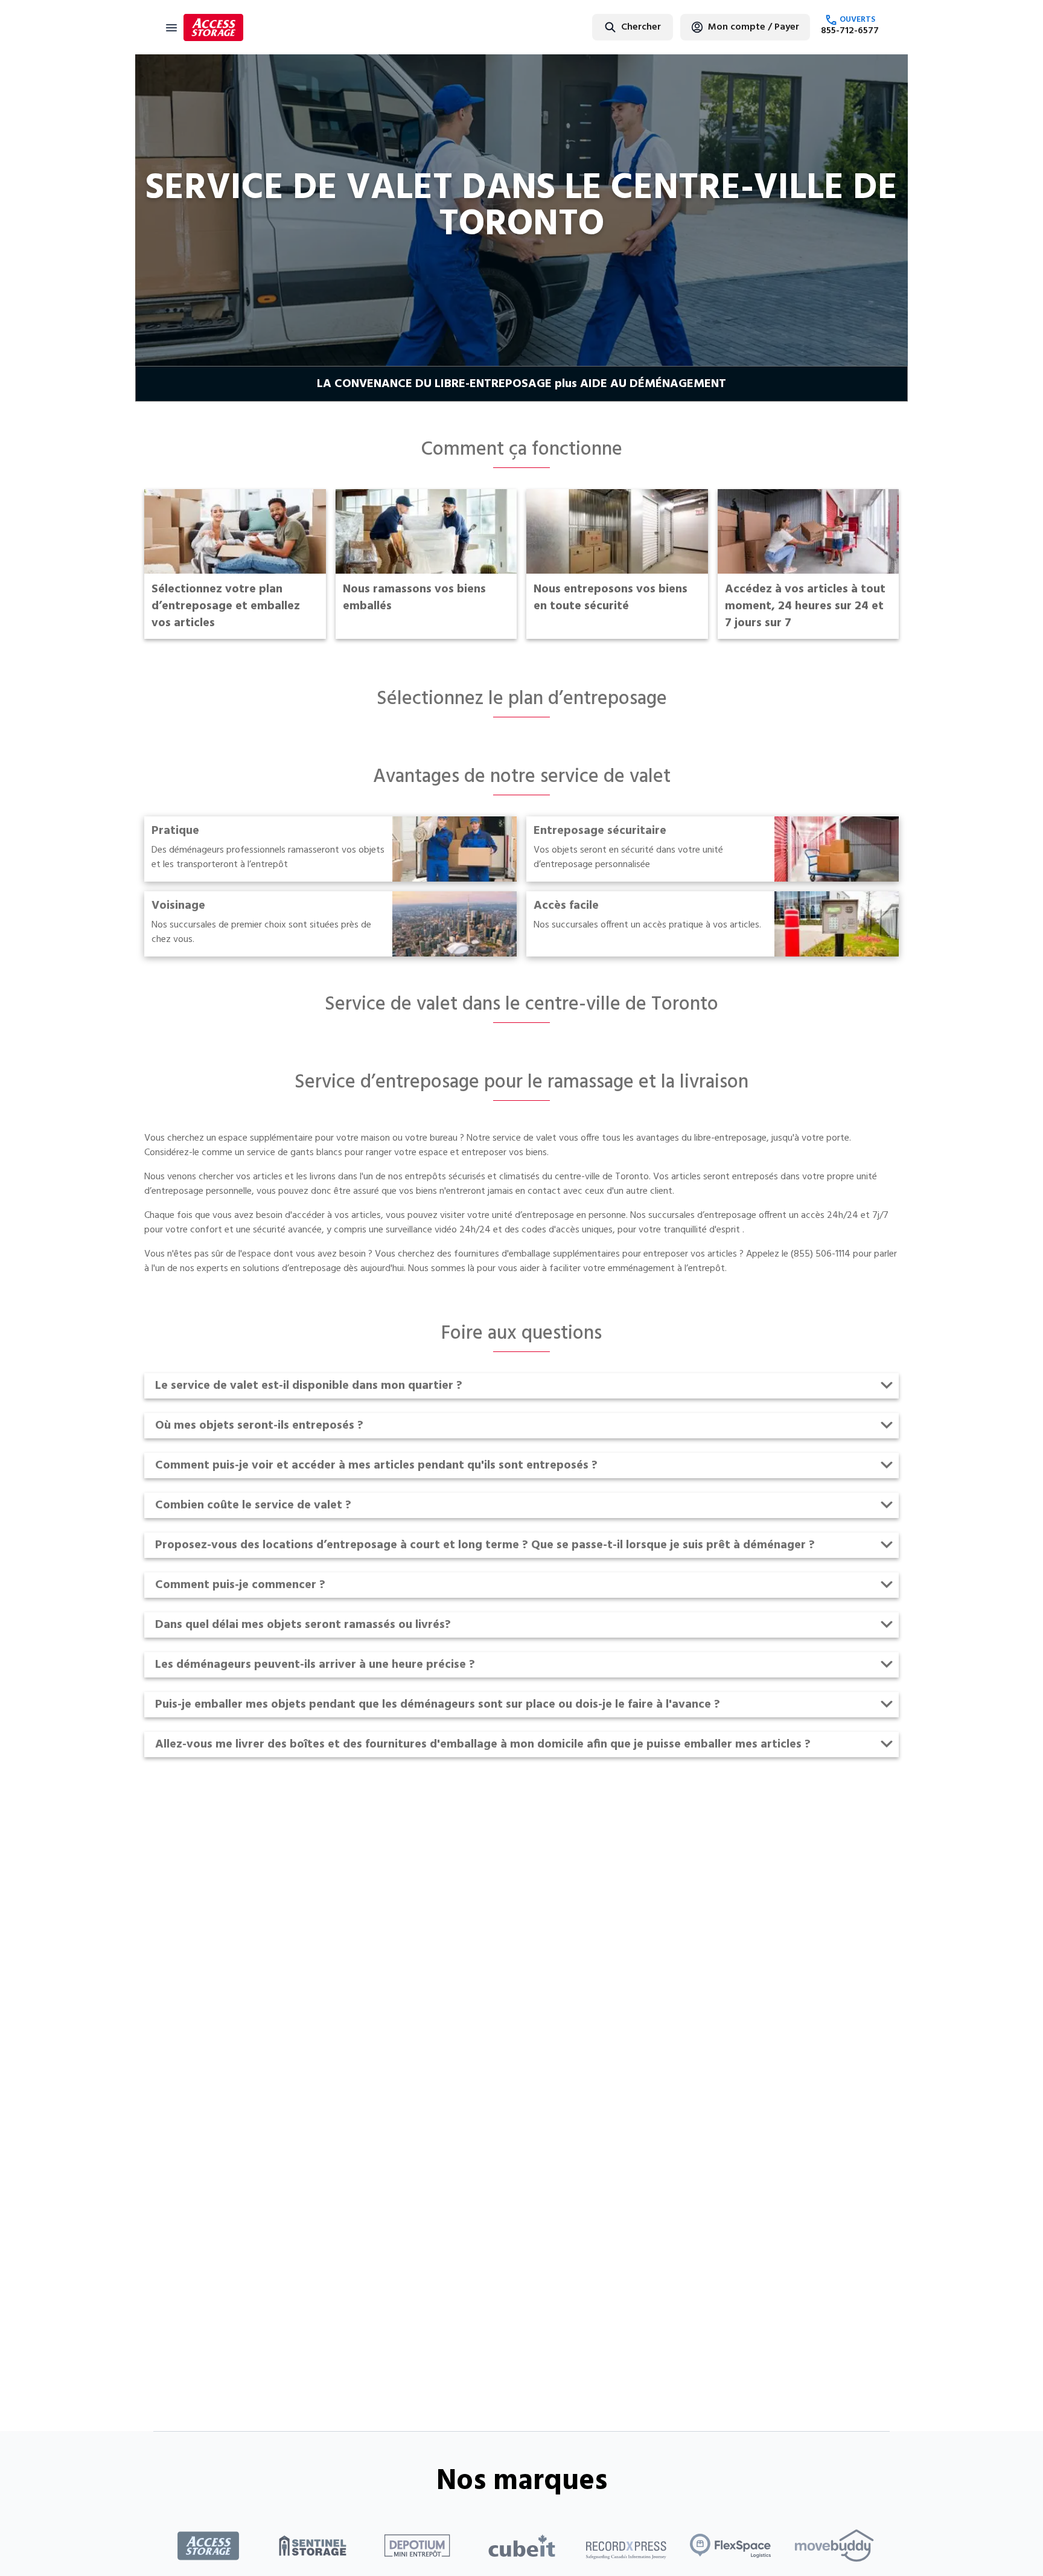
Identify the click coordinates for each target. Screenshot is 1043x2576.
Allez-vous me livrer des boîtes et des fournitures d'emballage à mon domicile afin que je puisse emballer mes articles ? (483, 1745)
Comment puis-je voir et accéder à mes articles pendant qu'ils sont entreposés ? (376, 1466)
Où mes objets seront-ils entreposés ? (259, 1426)
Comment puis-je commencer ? (240, 1585)
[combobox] (603, 27)
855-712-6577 (850, 31)
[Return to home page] (213, 27)
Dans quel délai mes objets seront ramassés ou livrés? (303, 1625)
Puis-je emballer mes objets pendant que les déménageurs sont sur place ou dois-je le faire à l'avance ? (438, 1705)
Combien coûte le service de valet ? (253, 1505)
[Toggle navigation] (171, 27)
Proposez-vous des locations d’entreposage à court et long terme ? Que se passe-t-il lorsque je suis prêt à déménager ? (485, 1545)
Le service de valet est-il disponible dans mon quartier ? (309, 1386)
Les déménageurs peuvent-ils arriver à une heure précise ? (315, 1665)
